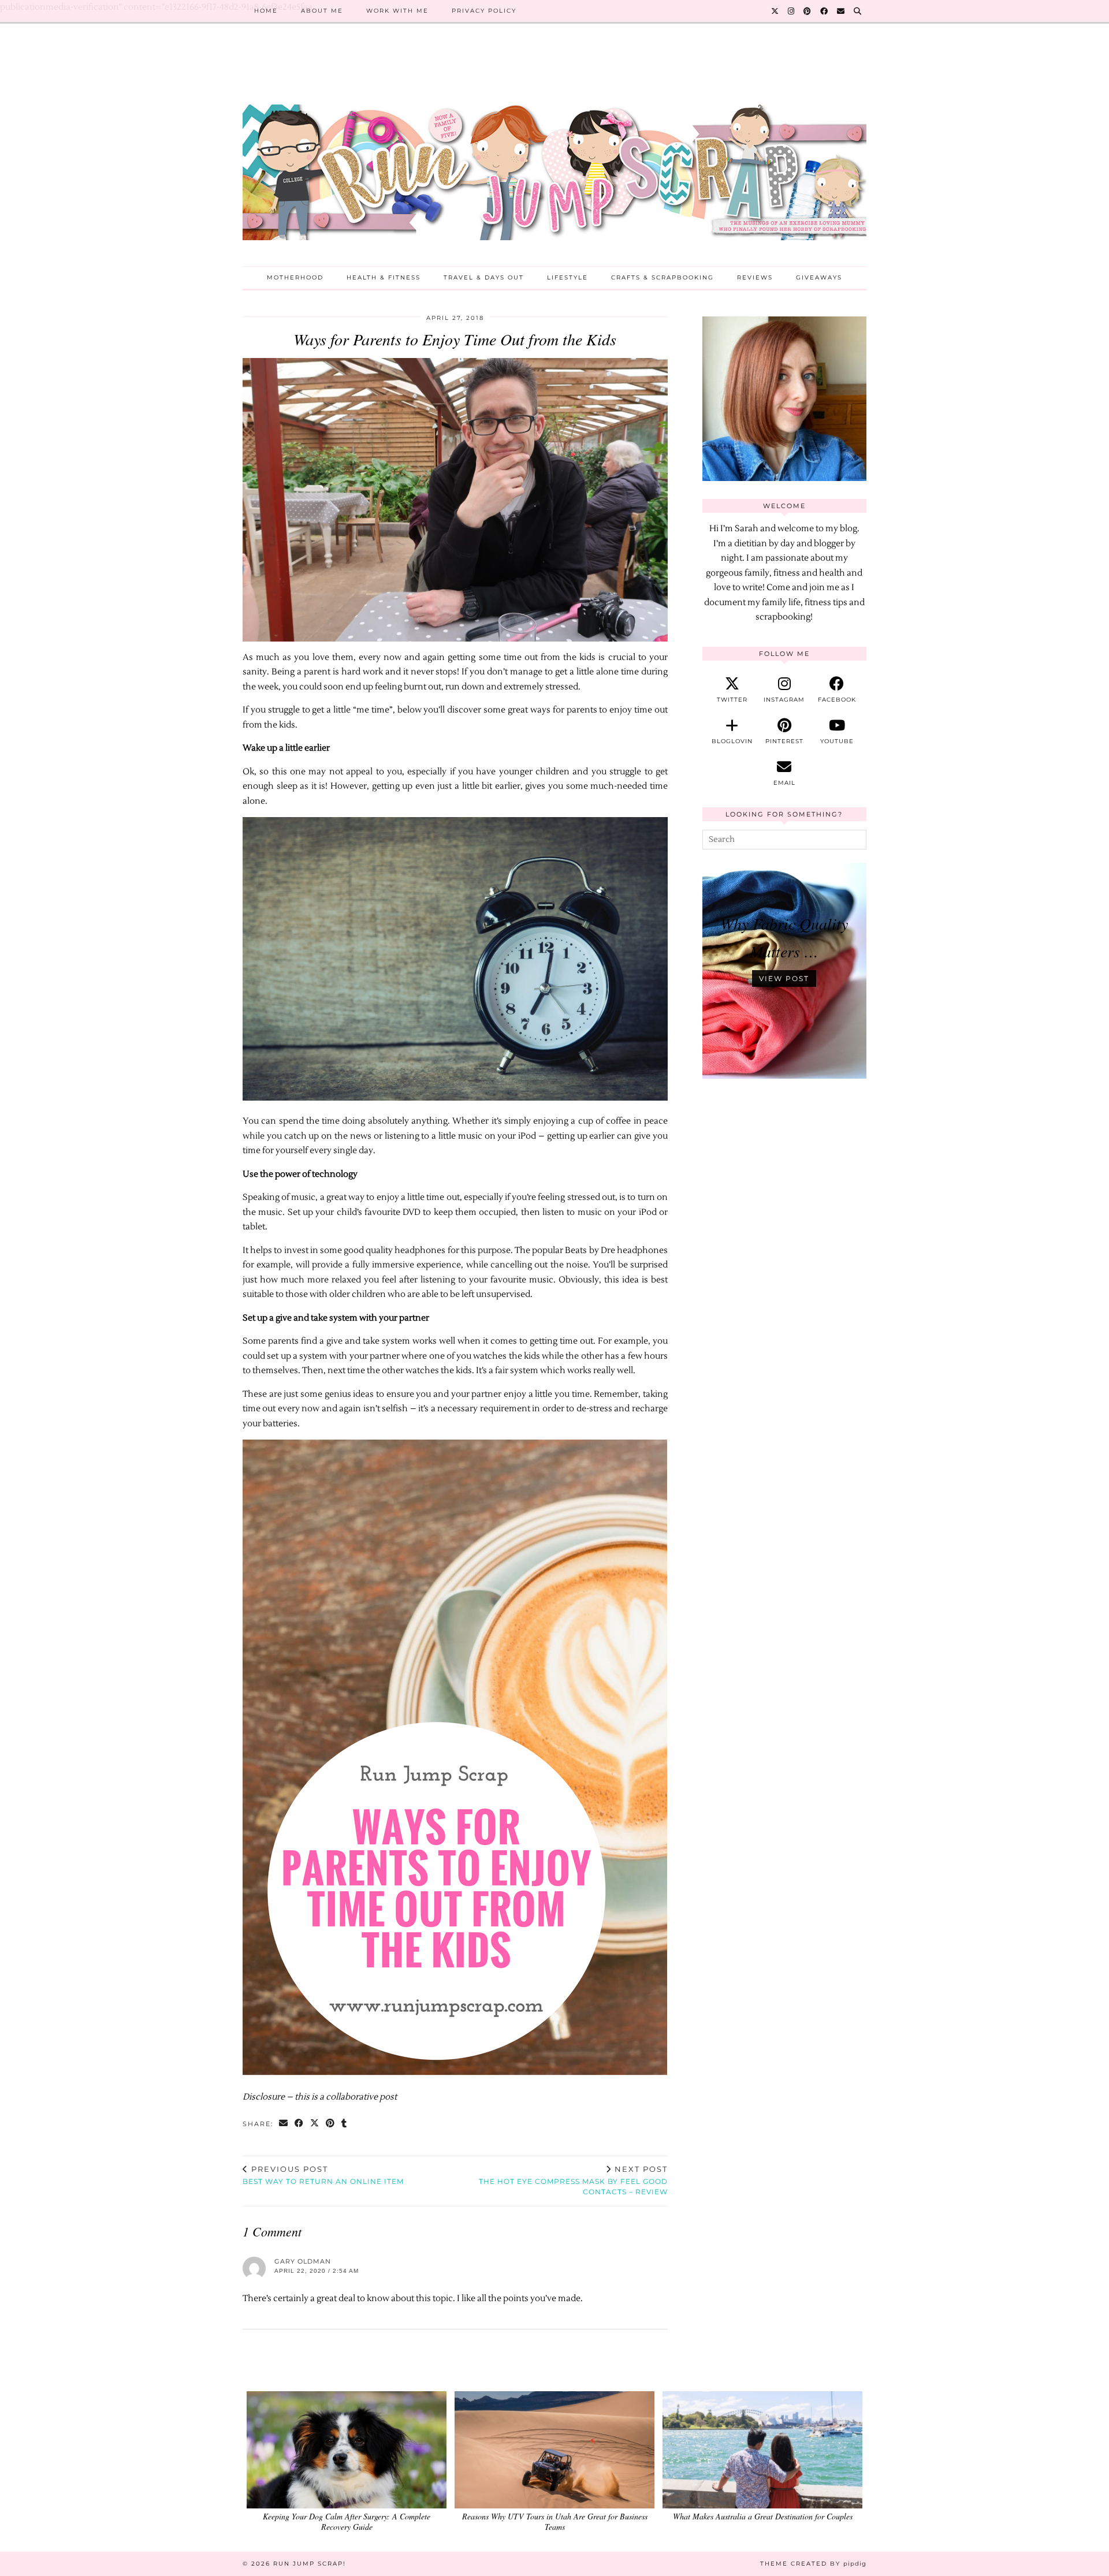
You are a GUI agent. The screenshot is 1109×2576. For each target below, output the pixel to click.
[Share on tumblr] (345, 2124)
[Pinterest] (808, 11)
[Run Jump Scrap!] (554, 154)
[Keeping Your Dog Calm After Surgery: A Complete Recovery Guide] (347, 2450)
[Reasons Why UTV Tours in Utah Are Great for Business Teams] (554, 2450)
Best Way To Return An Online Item (323, 2175)
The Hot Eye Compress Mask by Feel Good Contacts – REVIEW (573, 2180)
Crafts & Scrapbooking (663, 277)
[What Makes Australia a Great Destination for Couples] (762, 2450)
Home (266, 11)
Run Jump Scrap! (310, 2564)
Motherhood (295, 277)
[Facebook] (825, 11)
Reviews (755, 277)
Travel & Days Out (484, 277)
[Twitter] (775, 11)
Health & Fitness (384, 277)
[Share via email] (284, 2124)
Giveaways (819, 277)
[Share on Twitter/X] (315, 2124)
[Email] (841, 11)
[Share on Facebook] (299, 2124)
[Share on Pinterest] (331, 2124)
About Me (322, 11)
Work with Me (397, 11)
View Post (784, 978)
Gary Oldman (303, 2261)
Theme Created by (813, 2564)
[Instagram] (792, 11)
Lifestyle (567, 277)
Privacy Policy (484, 11)
